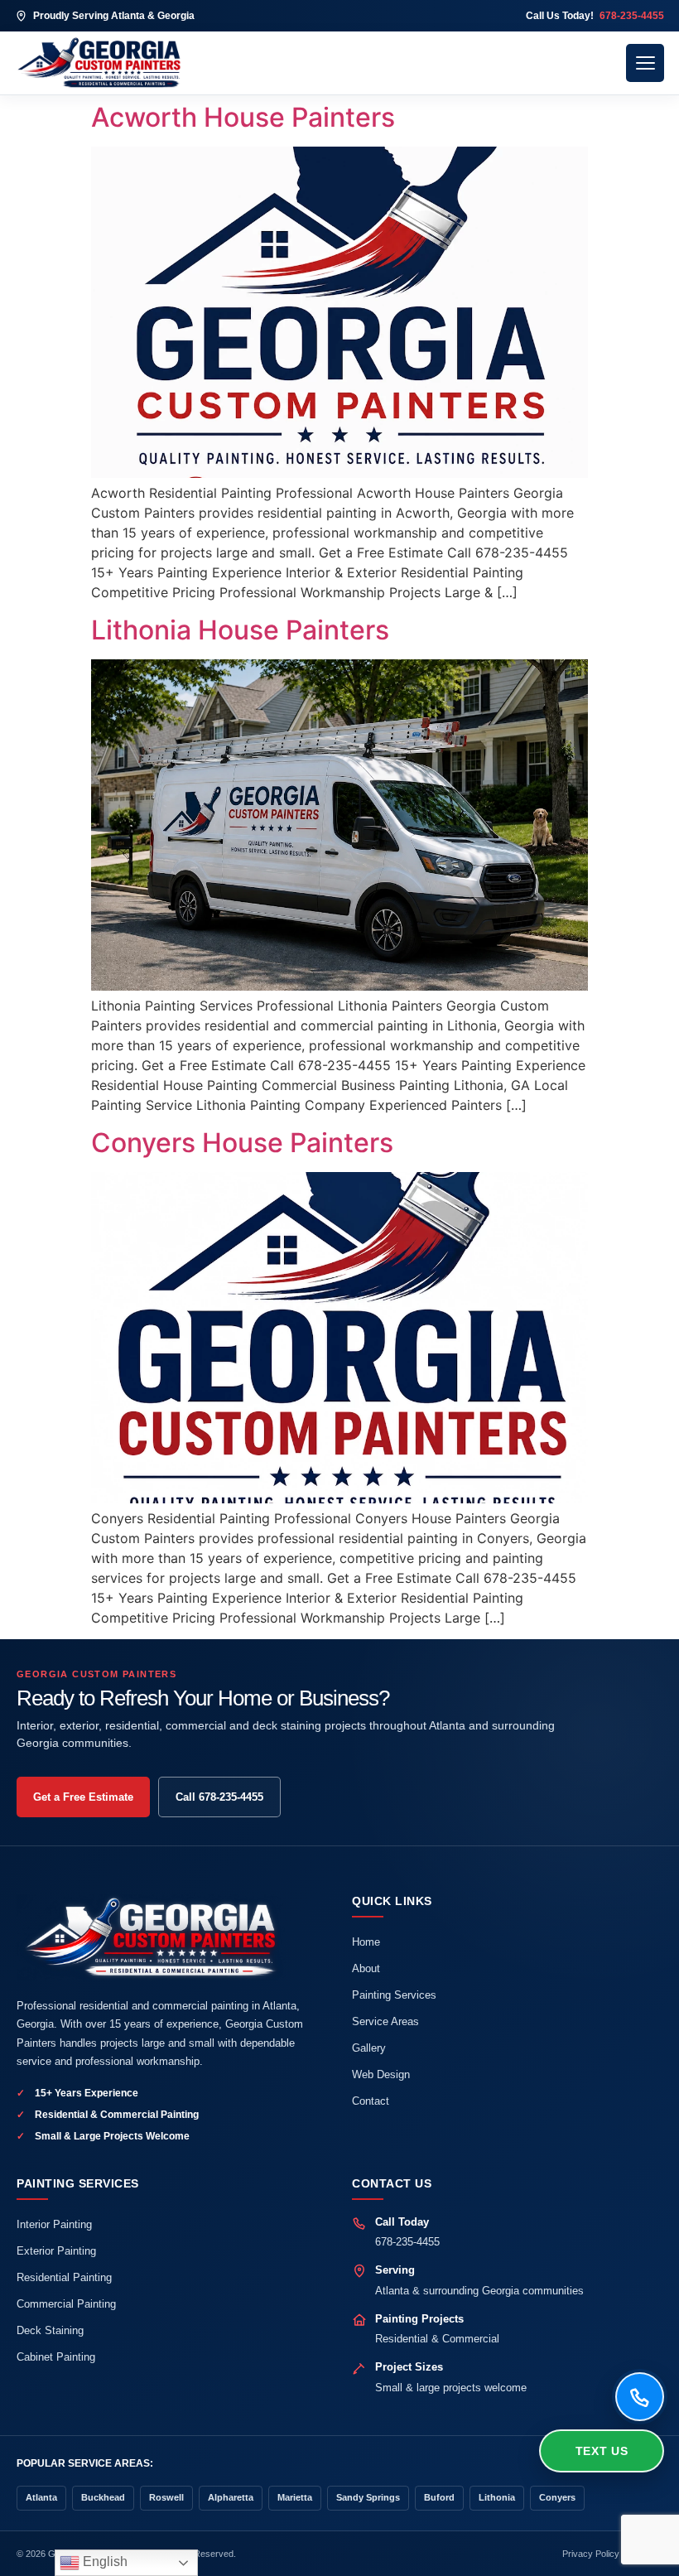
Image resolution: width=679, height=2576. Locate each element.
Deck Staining (50, 2330)
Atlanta (41, 2497)
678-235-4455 (407, 2242)
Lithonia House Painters (240, 630)
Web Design (381, 2074)
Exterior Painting (56, 2251)
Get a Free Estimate (83, 1797)
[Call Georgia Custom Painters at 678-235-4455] (640, 2397)
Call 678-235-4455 (219, 1797)
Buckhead (103, 2497)
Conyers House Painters (242, 1143)
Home (366, 1942)
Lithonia (497, 2497)
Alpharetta (231, 2497)
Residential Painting (64, 2277)
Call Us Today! (595, 16)
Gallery (369, 2048)
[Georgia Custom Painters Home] (314, 63)
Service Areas (385, 2021)
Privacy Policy (591, 2554)
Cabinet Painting (56, 2357)
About (366, 1968)
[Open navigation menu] (645, 63)
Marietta (295, 2497)
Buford (439, 2497)
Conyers (557, 2497)
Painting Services (394, 1995)
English (104, 2562)
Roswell (166, 2497)
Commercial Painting (66, 2304)
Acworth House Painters (243, 117)
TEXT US (602, 2451)
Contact (371, 2101)
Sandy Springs (368, 2497)
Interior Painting (54, 2224)
